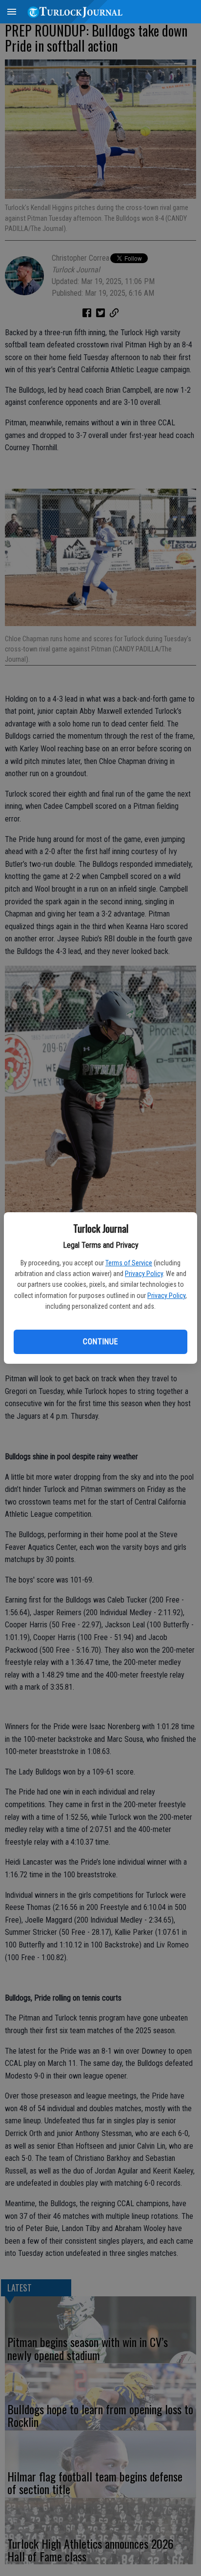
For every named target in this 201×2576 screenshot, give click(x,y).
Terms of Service (129, 1263)
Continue (100, 1342)
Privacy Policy (144, 1274)
